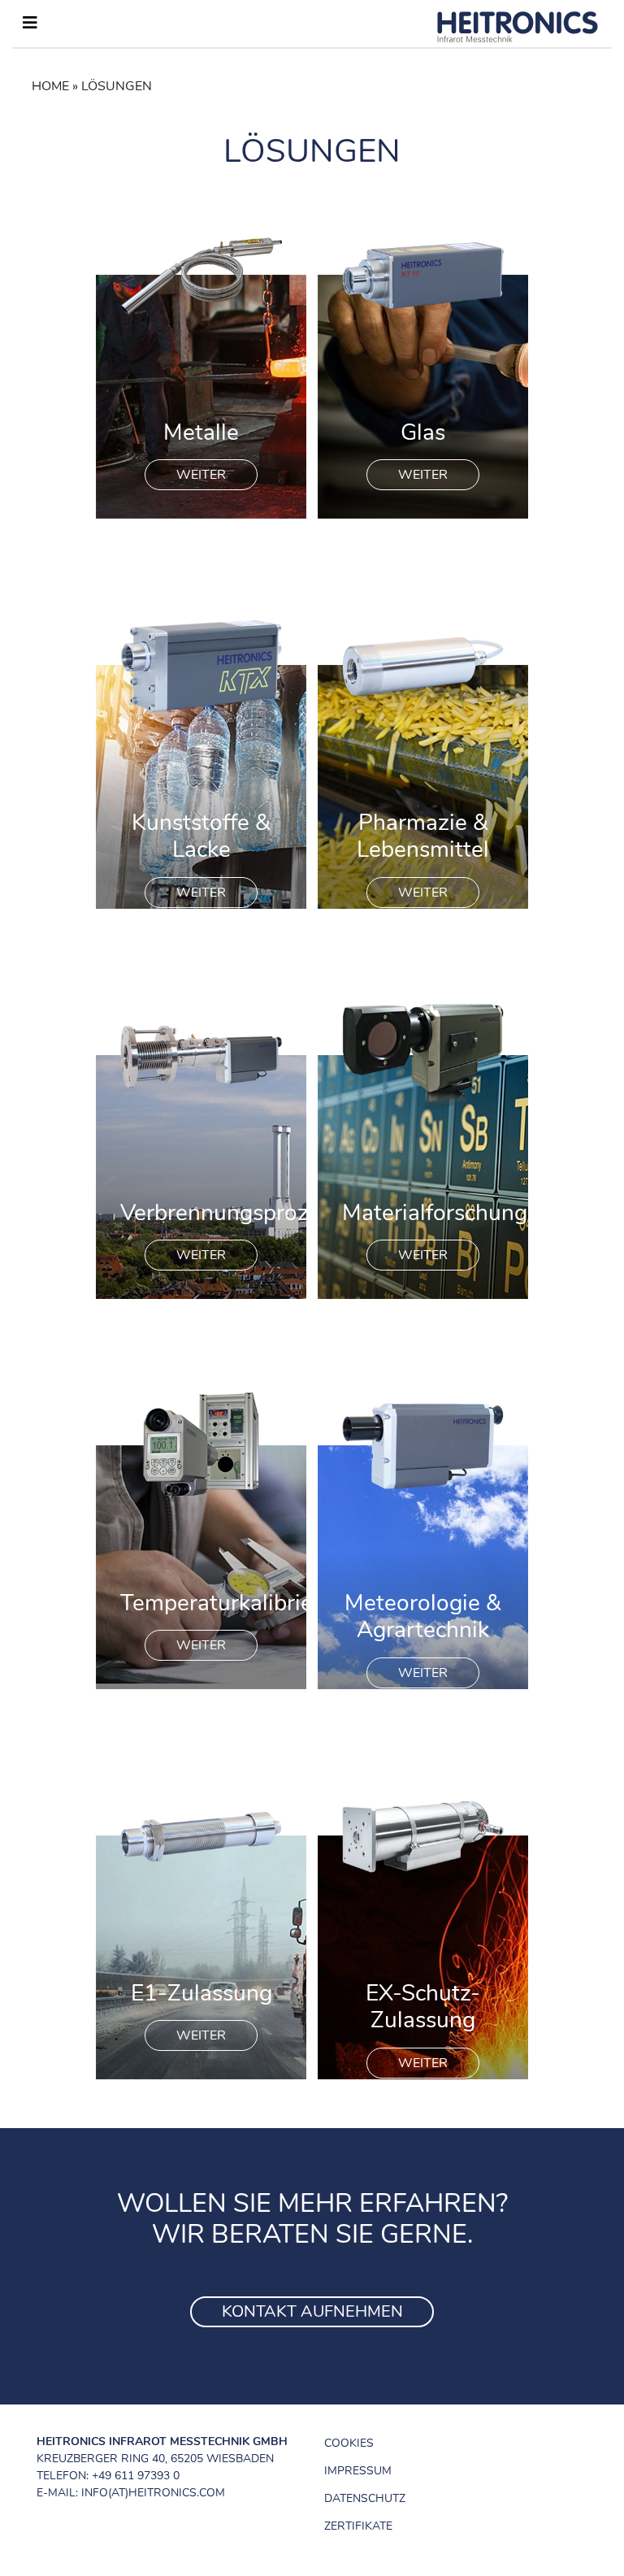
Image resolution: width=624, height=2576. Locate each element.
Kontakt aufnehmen (312, 2311)
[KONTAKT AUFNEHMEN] (312, 2291)
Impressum (358, 2471)
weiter (201, 475)
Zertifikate (358, 2526)
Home (50, 86)
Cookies (349, 2443)
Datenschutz (365, 2498)
